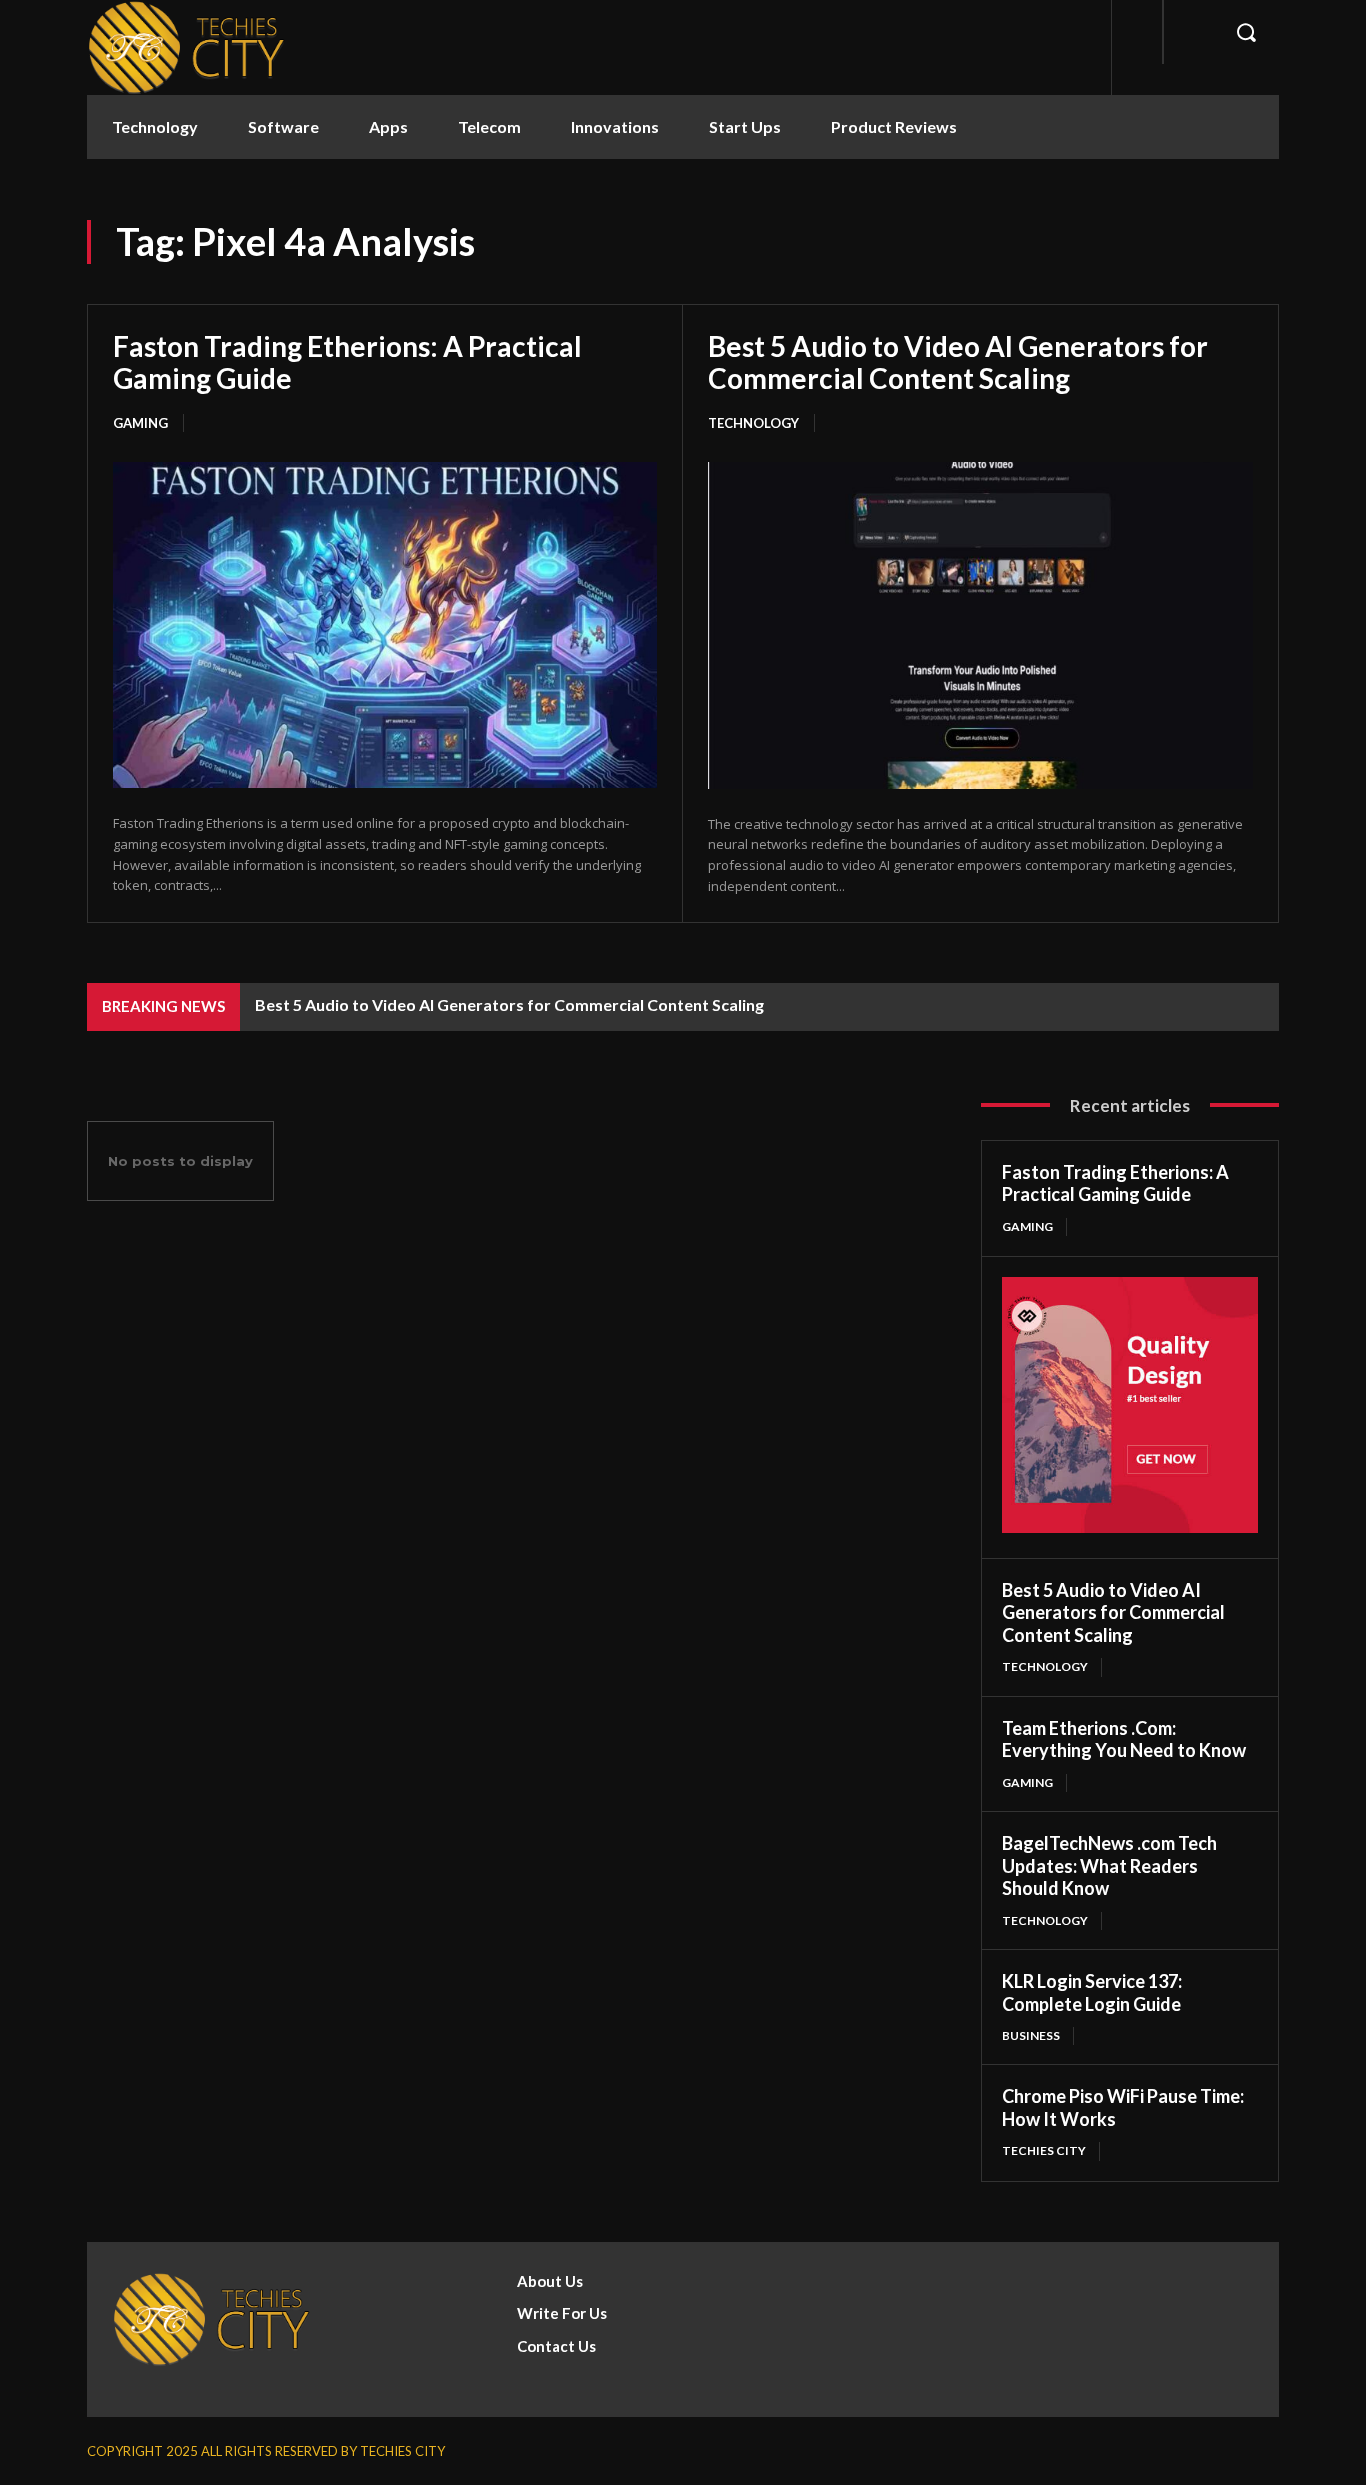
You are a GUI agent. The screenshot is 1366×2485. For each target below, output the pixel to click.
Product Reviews (894, 126)
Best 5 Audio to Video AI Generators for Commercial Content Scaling (958, 362)
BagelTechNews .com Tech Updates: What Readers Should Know (1109, 1865)
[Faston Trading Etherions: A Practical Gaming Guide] (385, 625)
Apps (388, 126)
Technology (155, 126)
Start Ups (745, 126)
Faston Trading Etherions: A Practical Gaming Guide (347, 362)
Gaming (140, 423)
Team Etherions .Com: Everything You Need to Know (1124, 1739)
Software (283, 126)
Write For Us (562, 2313)
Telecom (489, 126)
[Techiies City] (187, 47)
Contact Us (556, 2346)
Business (1031, 2035)
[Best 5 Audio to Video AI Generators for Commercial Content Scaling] (980, 625)
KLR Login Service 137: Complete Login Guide (1092, 1992)
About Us (550, 2281)
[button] (1246, 32)
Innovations (615, 126)
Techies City (1044, 2150)
